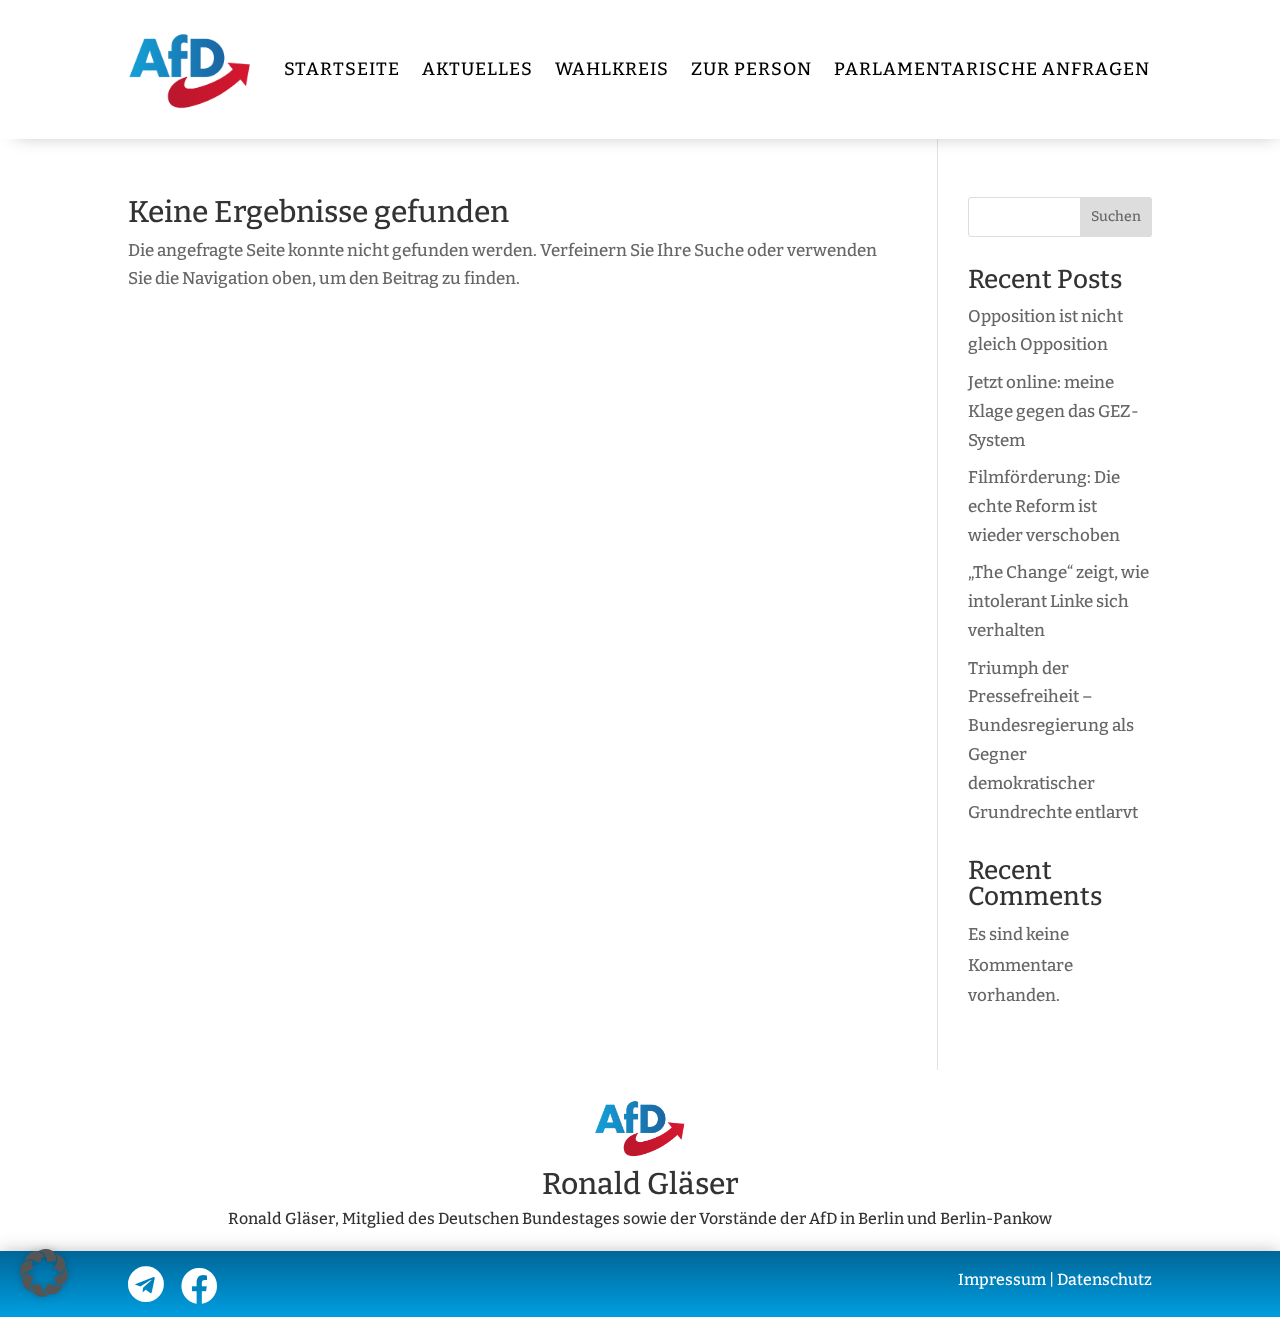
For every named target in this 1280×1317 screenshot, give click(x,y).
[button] (44, 1273)
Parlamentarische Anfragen (992, 69)
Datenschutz (1104, 1279)
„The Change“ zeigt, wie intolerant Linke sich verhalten (1058, 601)
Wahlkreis (612, 69)
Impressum (1002, 1279)
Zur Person (751, 69)
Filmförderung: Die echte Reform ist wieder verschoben (1044, 506)
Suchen (1116, 216)
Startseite (342, 69)
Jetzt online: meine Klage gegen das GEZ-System (1053, 411)
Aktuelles (477, 69)
